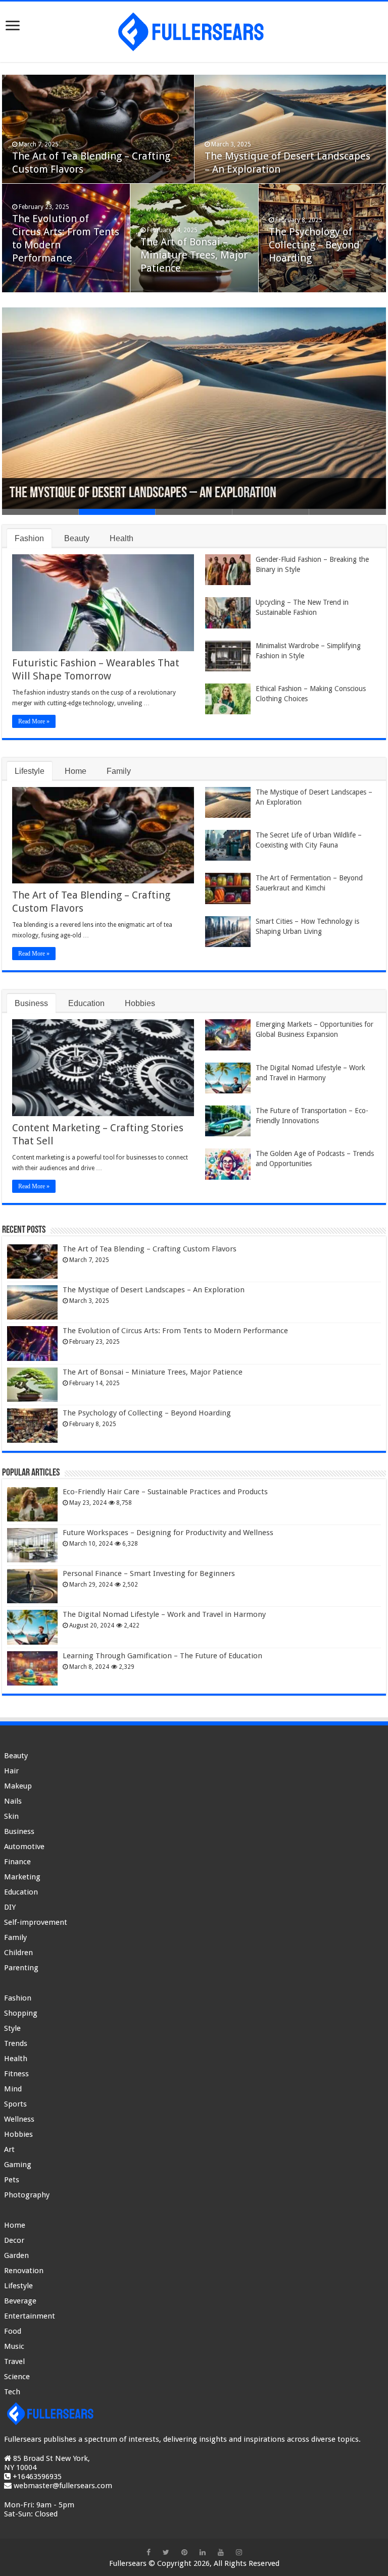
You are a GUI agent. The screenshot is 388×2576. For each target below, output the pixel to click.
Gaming (18, 2165)
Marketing (22, 1877)
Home (76, 771)
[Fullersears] (194, 30)
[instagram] (239, 2552)
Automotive (24, 1847)
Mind (13, 2089)
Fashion (29, 538)
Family (119, 771)
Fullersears (128, 2563)
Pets (12, 2180)
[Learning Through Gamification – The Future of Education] (32, 1668)
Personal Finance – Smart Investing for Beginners (149, 1573)
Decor (14, 2240)
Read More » (34, 721)
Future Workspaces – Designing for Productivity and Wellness (168, 1533)
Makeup (18, 1786)
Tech (12, 2392)
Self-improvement (36, 1922)
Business (31, 1003)
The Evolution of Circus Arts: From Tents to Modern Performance (175, 1331)
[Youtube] (221, 2552)
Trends (16, 2043)
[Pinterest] (184, 2552)
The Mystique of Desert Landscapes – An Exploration (143, 493)
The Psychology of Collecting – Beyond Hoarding (314, 245)
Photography (27, 2195)
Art (9, 2149)
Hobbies (140, 1003)
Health (122, 538)
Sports (15, 2104)
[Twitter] (166, 2552)
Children (18, 1953)
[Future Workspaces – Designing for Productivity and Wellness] (32, 1545)
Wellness (19, 2119)
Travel (14, 2361)
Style (12, 2028)
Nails (13, 1801)
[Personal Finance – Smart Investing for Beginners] (32, 1586)
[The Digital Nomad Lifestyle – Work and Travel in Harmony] (32, 1627)
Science (17, 2377)
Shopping (21, 2013)
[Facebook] (149, 2552)
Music (14, 2346)
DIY (10, 1907)
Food (13, 2331)
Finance (17, 1862)
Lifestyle (30, 771)
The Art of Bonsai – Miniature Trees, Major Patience (194, 255)
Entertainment (30, 2316)
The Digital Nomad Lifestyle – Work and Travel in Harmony (164, 1614)
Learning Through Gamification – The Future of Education (162, 1656)
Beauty (77, 538)
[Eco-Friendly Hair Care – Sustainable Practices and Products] (32, 1504)
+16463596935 (37, 2477)
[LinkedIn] (203, 2552)
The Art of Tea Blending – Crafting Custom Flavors (150, 1249)
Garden (16, 2255)
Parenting (21, 1968)
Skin (11, 1816)
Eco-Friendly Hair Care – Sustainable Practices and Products (165, 1492)
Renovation (24, 2271)
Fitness (16, 2074)
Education (86, 1003)
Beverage (20, 2301)
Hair (11, 1771)
